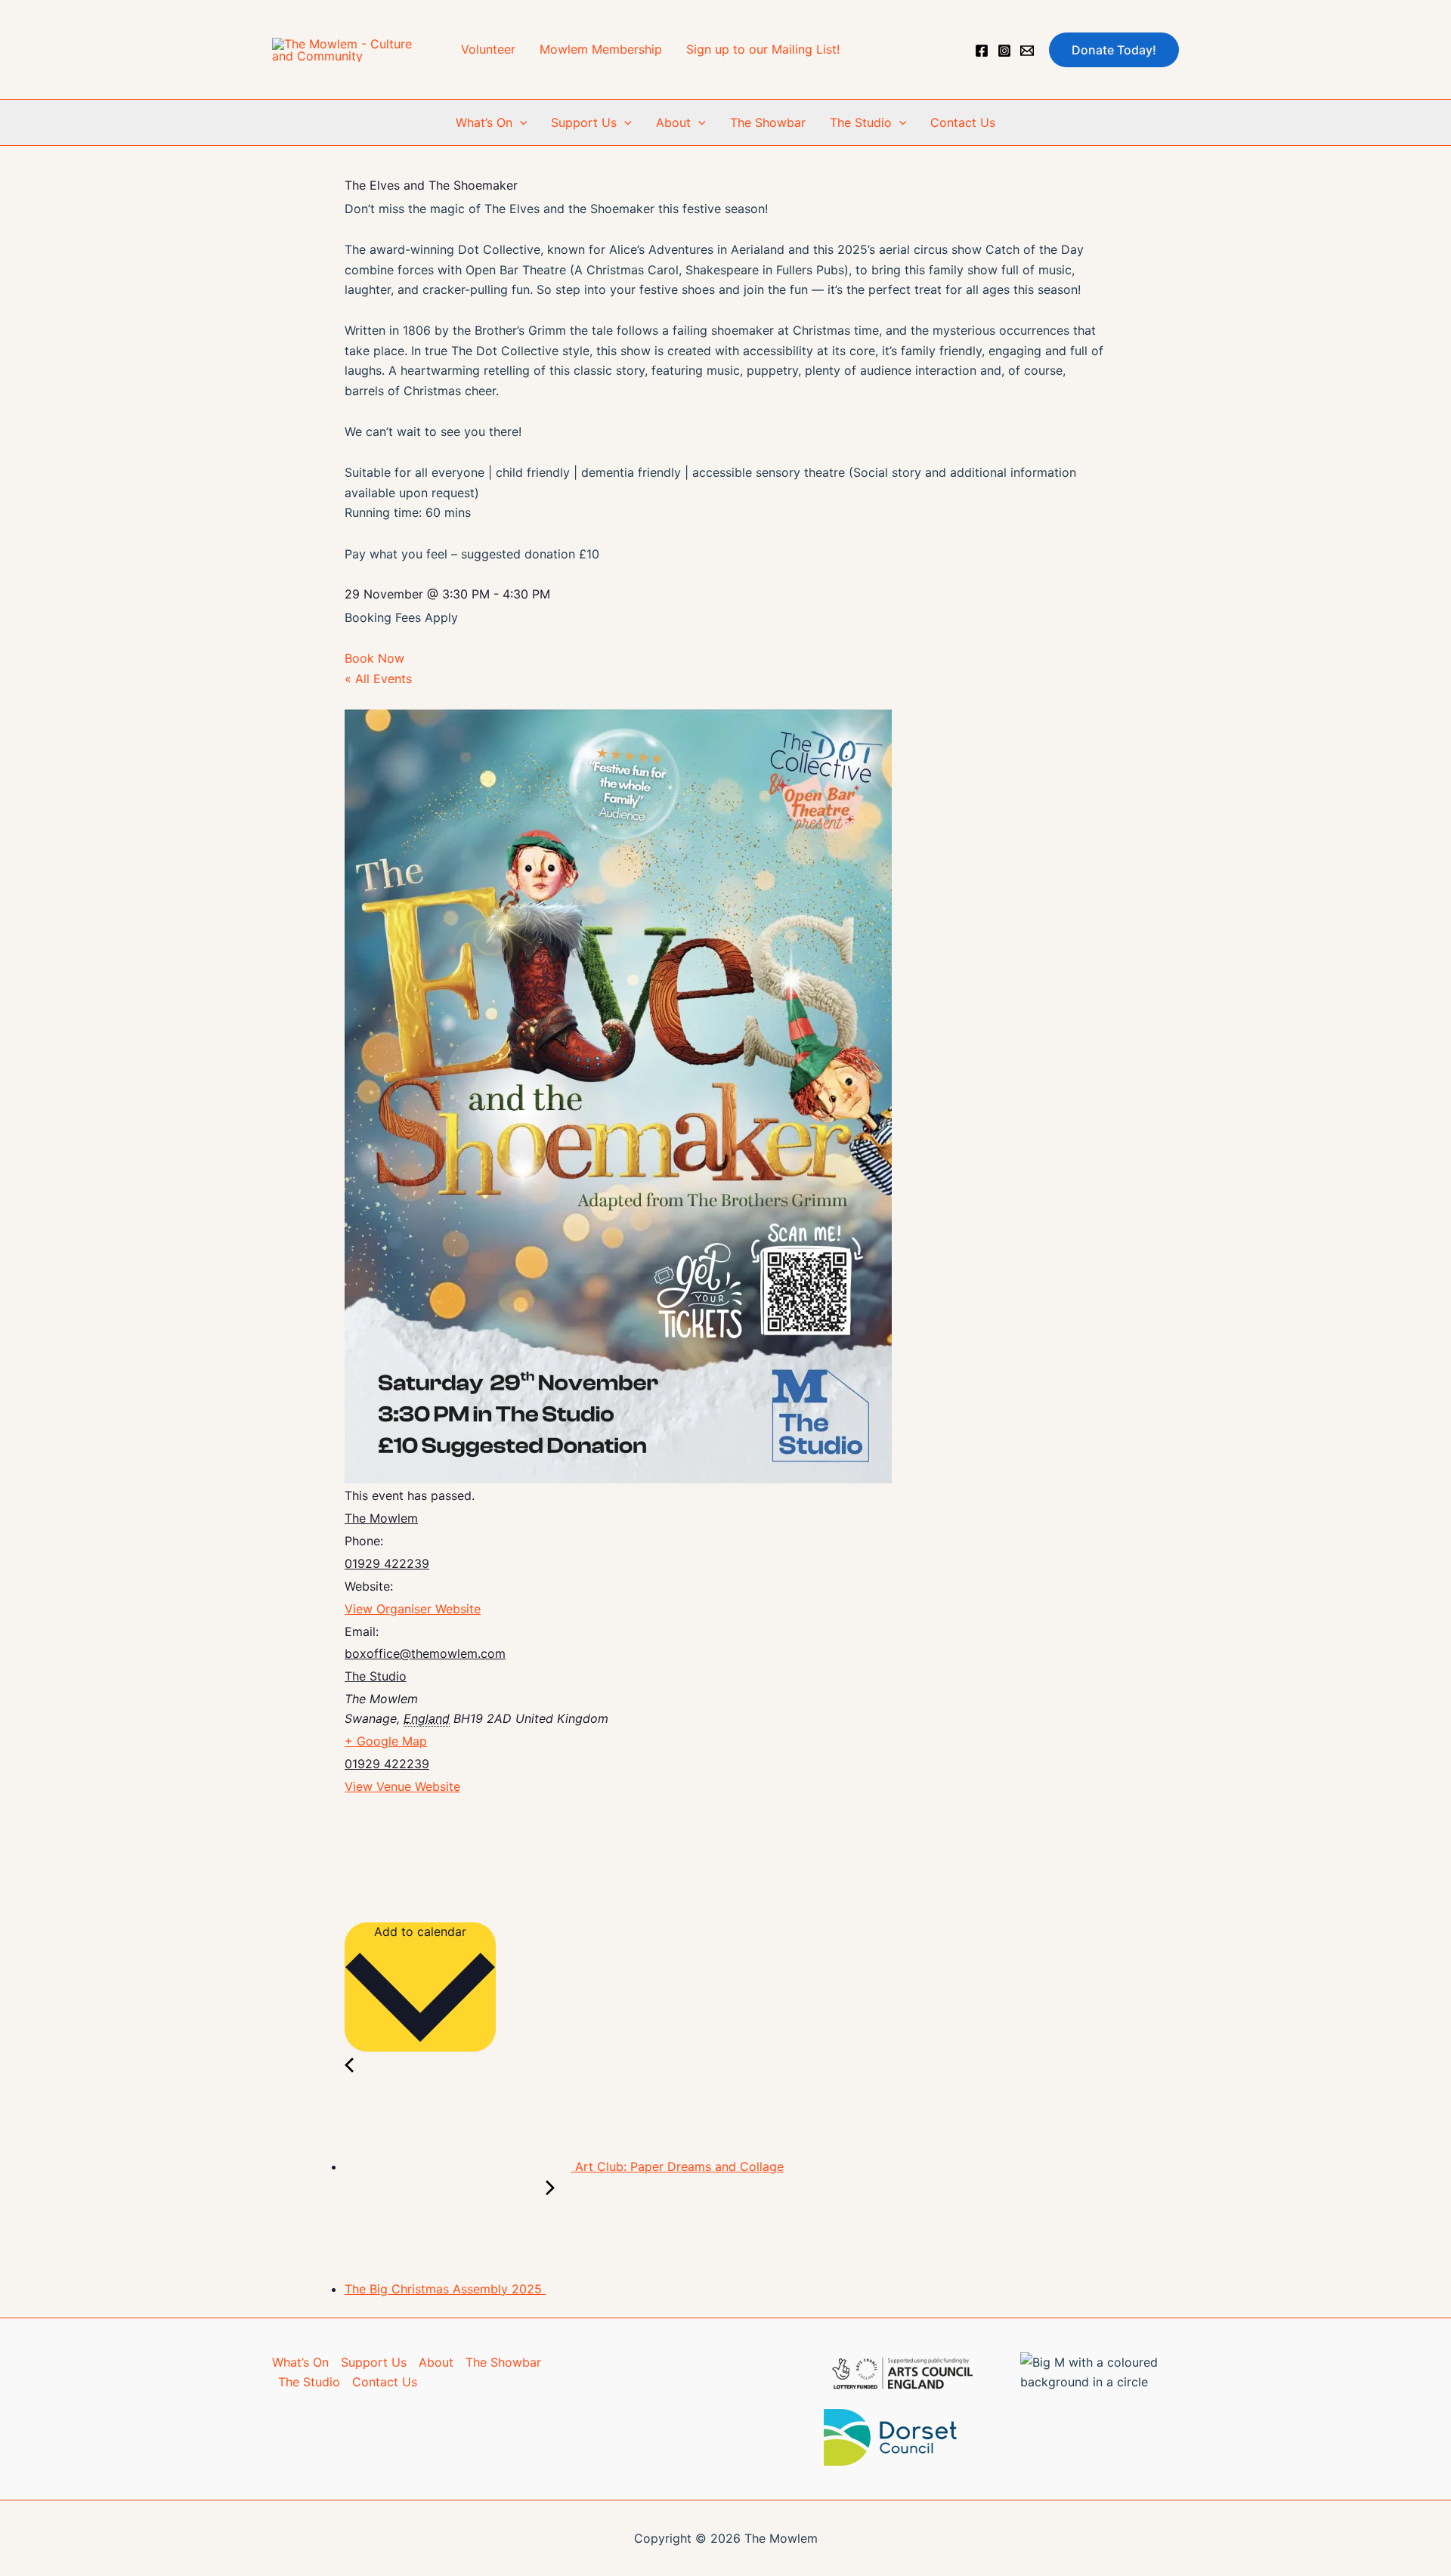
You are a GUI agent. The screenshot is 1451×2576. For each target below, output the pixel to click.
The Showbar (768, 122)
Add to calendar (420, 1931)
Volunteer (488, 49)
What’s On (484, 122)
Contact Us (963, 122)
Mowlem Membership (601, 49)
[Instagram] (1004, 51)
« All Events (378, 679)
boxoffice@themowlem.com (425, 1653)
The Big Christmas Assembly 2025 (445, 2289)
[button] (1114, 50)
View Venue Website (402, 1786)
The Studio (861, 122)
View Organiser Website (413, 1609)
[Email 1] (1027, 51)
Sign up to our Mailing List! (763, 49)
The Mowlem (381, 1518)
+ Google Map (386, 1741)
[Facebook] (982, 51)
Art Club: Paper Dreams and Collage (678, 2166)
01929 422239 (387, 1563)
